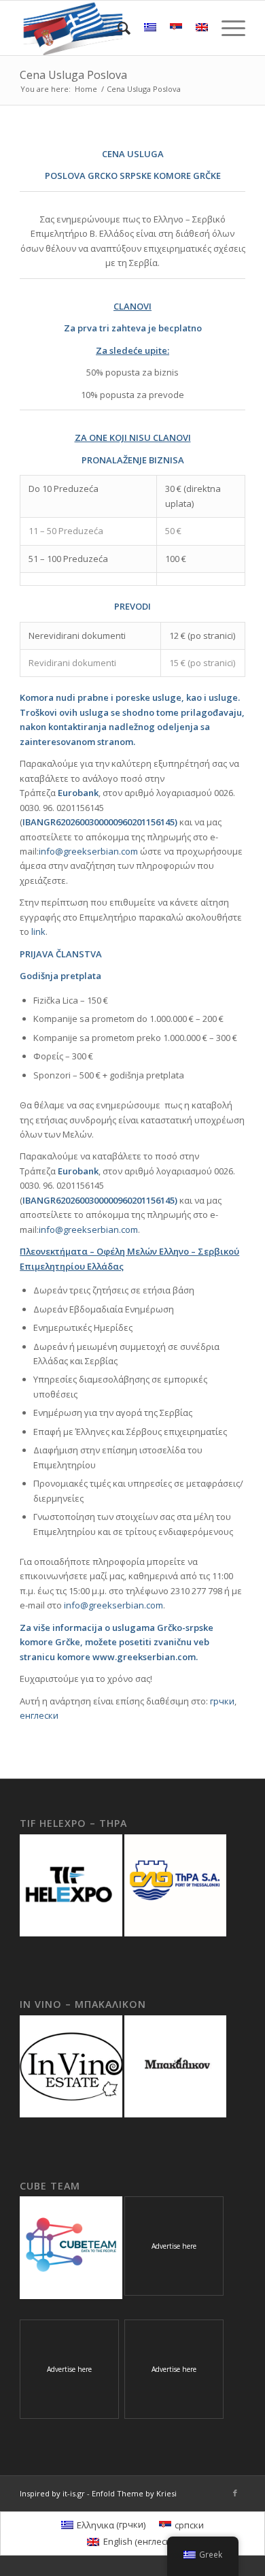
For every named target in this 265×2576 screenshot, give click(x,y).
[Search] (117, 28)
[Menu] (227, 28)
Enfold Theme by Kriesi (134, 2493)
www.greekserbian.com (144, 1657)
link (38, 931)
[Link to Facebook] (235, 2493)
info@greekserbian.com (88, 851)
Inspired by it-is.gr (52, 2493)
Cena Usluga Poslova (73, 75)
